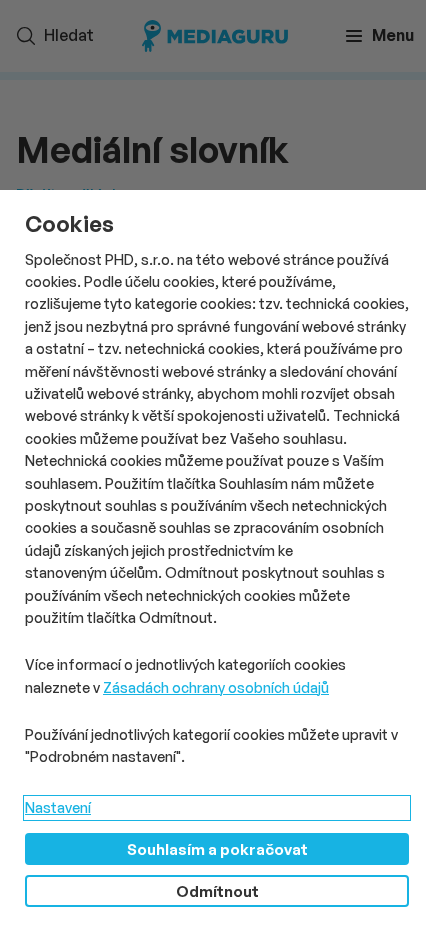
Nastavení (58, 807)
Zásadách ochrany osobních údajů (216, 687)
